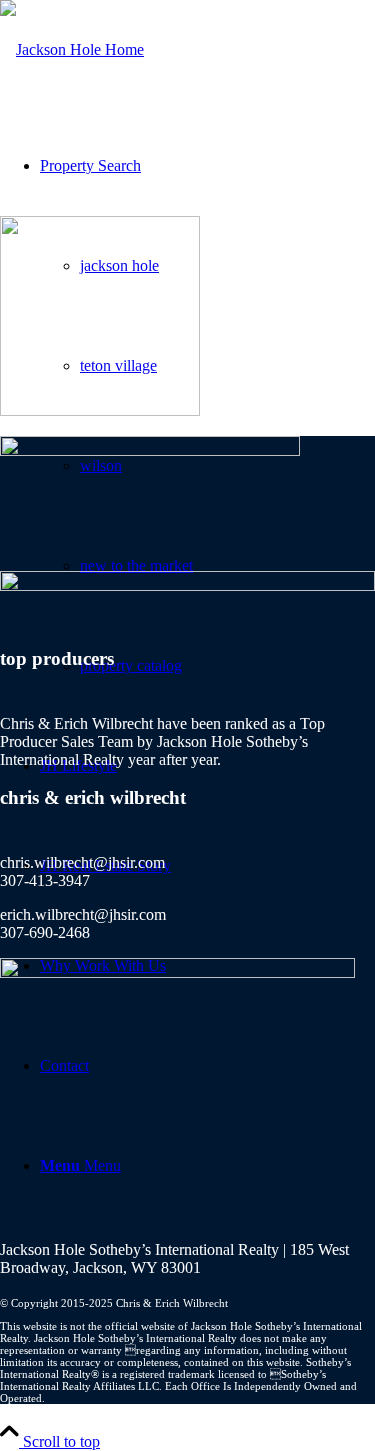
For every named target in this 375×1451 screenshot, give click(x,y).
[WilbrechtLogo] (72, 49)
